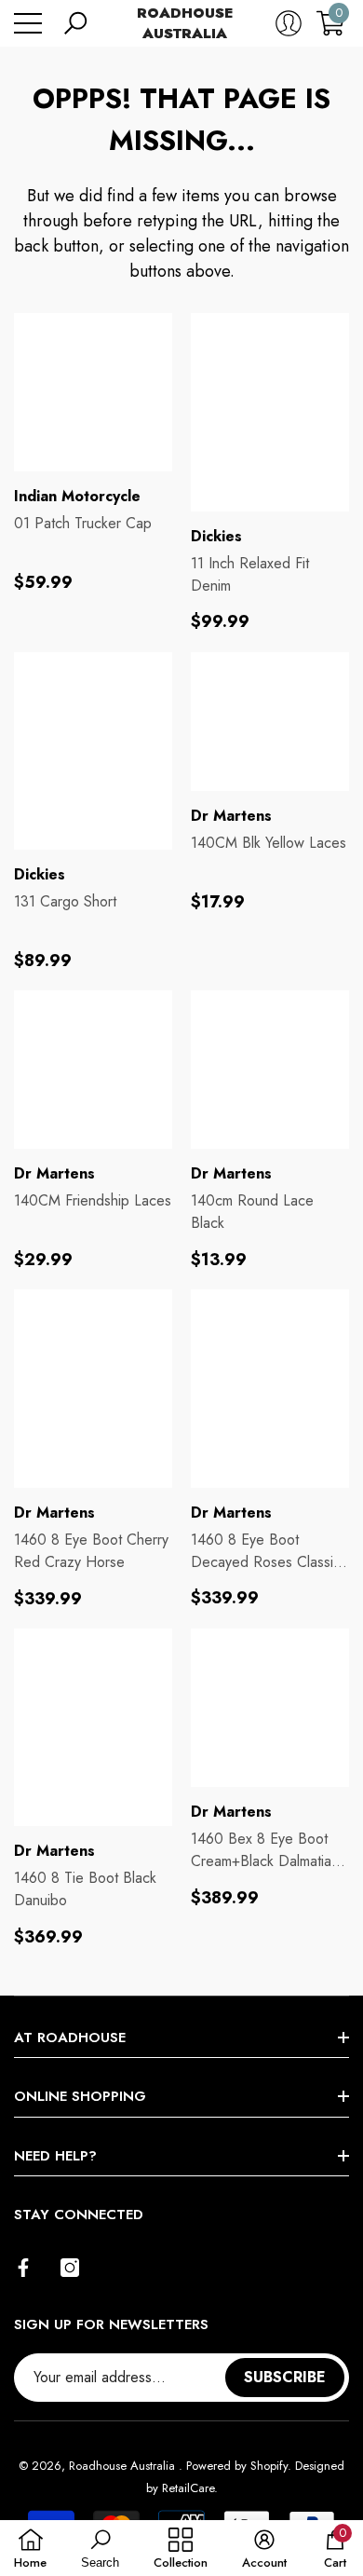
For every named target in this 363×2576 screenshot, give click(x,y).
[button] (75, 23)
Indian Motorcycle (77, 496)
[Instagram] (70, 2268)
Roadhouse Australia (124, 2466)
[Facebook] (23, 2268)
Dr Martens (231, 816)
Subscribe (285, 2377)
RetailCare (188, 2488)
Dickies (216, 536)
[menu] (28, 23)
